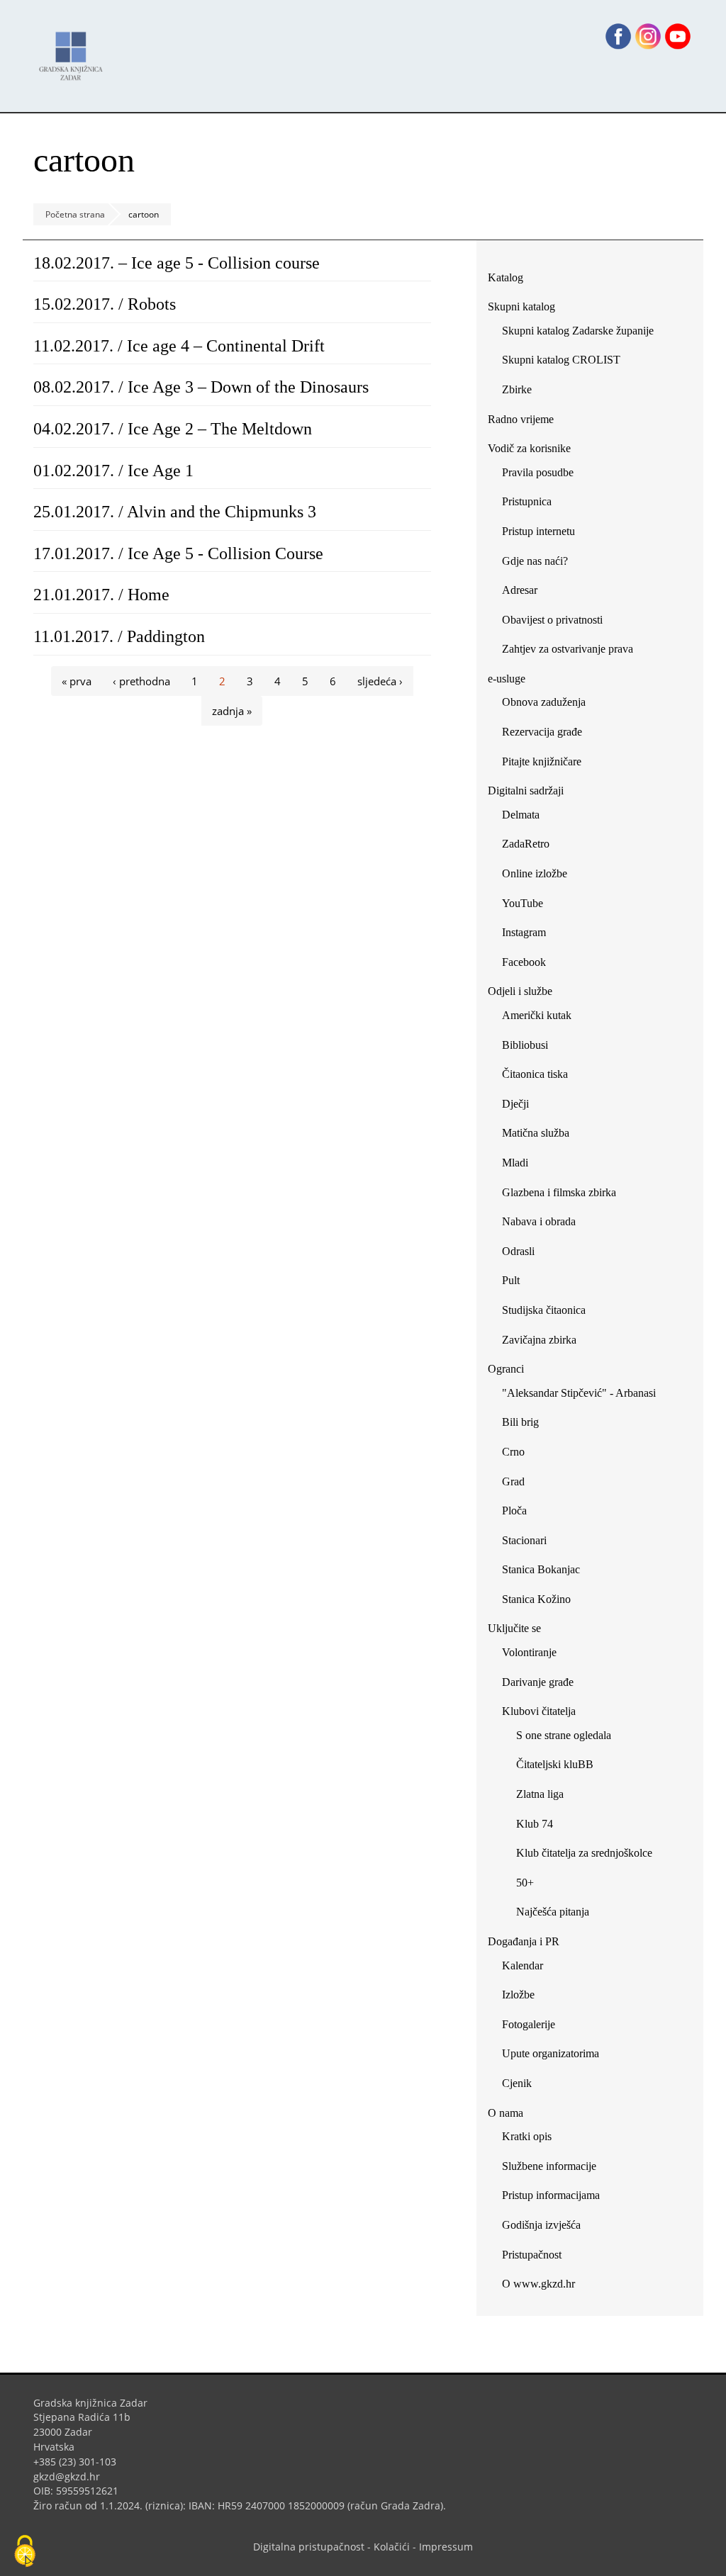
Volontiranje (529, 1652)
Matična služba (536, 1133)
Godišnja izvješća (541, 2225)
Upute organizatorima (551, 2053)
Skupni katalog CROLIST (566, 362)
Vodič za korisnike (529, 448)
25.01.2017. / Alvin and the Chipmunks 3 (175, 512)
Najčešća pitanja (553, 1912)
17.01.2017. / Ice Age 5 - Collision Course (178, 553)
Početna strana (75, 214)
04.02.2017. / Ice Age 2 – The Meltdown (173, 429)
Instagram (529, 935)
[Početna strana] (74, 49)
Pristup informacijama (551, 2195)
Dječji (515, 1104)
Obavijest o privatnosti (552, 620)
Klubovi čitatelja (539, 1711)
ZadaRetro (526, 844)
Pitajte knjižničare (547, 764)
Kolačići (392, 2547)
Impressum (446, 2547)
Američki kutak (537, 1015)
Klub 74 (535, 1824)
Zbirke (522, 392)
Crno (513, 1452)
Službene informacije (549, 2166)
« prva (77, 681)
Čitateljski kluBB (555, 1764)
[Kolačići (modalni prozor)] (25, 2552)
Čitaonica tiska (535, 1074)
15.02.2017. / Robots (105, 304)
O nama (506, 2113)
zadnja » (232, 711)
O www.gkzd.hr (538, 2284)
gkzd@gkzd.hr (72, 2476)
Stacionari (524, 1540)
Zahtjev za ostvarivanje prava (568, 649)
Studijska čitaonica (544, 1310)
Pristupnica (527, 501)
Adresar (520, 590)
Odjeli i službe (520, 991)
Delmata (526, 817)
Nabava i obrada (539, 1221)
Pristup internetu (538, 531)
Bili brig (520, 1422)
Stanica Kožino (536, 1599)
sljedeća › (380, 681)
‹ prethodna (141, 681)
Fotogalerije (529, 2024)
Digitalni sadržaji (526, 791)
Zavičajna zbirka (539, 1340)
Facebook (529, 965)
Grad (513, 1481)
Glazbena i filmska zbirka (559, 1192)
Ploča (514, 1511)
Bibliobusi (525, 1045)
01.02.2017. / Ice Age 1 (113, 471)
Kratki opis (527, 2136)
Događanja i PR (524, 1941)
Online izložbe (535, 873)
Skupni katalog (521, 306)
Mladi (515, 1163)
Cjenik (517, 2083)
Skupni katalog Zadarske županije (578, 331)
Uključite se (514, 1628)
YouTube (528, 906)
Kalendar (523, 1965)
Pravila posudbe (538, 472)
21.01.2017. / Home (101, 595)
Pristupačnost (532, 2255)
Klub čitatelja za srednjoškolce (584, 1853)
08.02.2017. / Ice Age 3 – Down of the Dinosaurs (201, 387)
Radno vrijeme (521, 419)
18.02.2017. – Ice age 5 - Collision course (177, 263)
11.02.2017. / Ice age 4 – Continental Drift (179, 346)
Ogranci (506, 1369)
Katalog (511, 280)
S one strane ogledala (564, 1735)
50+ (525, 1883)
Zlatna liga (540, 1794)
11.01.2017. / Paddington (119, 636)
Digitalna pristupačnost (309, 2547)
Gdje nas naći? (535, 561)
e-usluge (507, 679)
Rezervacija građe (542, 732)
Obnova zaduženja (544, 702)
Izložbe (518, 1995)
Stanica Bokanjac (541, 1569)
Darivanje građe (538, 1682)
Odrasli (518, 1251)
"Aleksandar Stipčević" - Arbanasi (579, 1393)
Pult (511, 1280)
